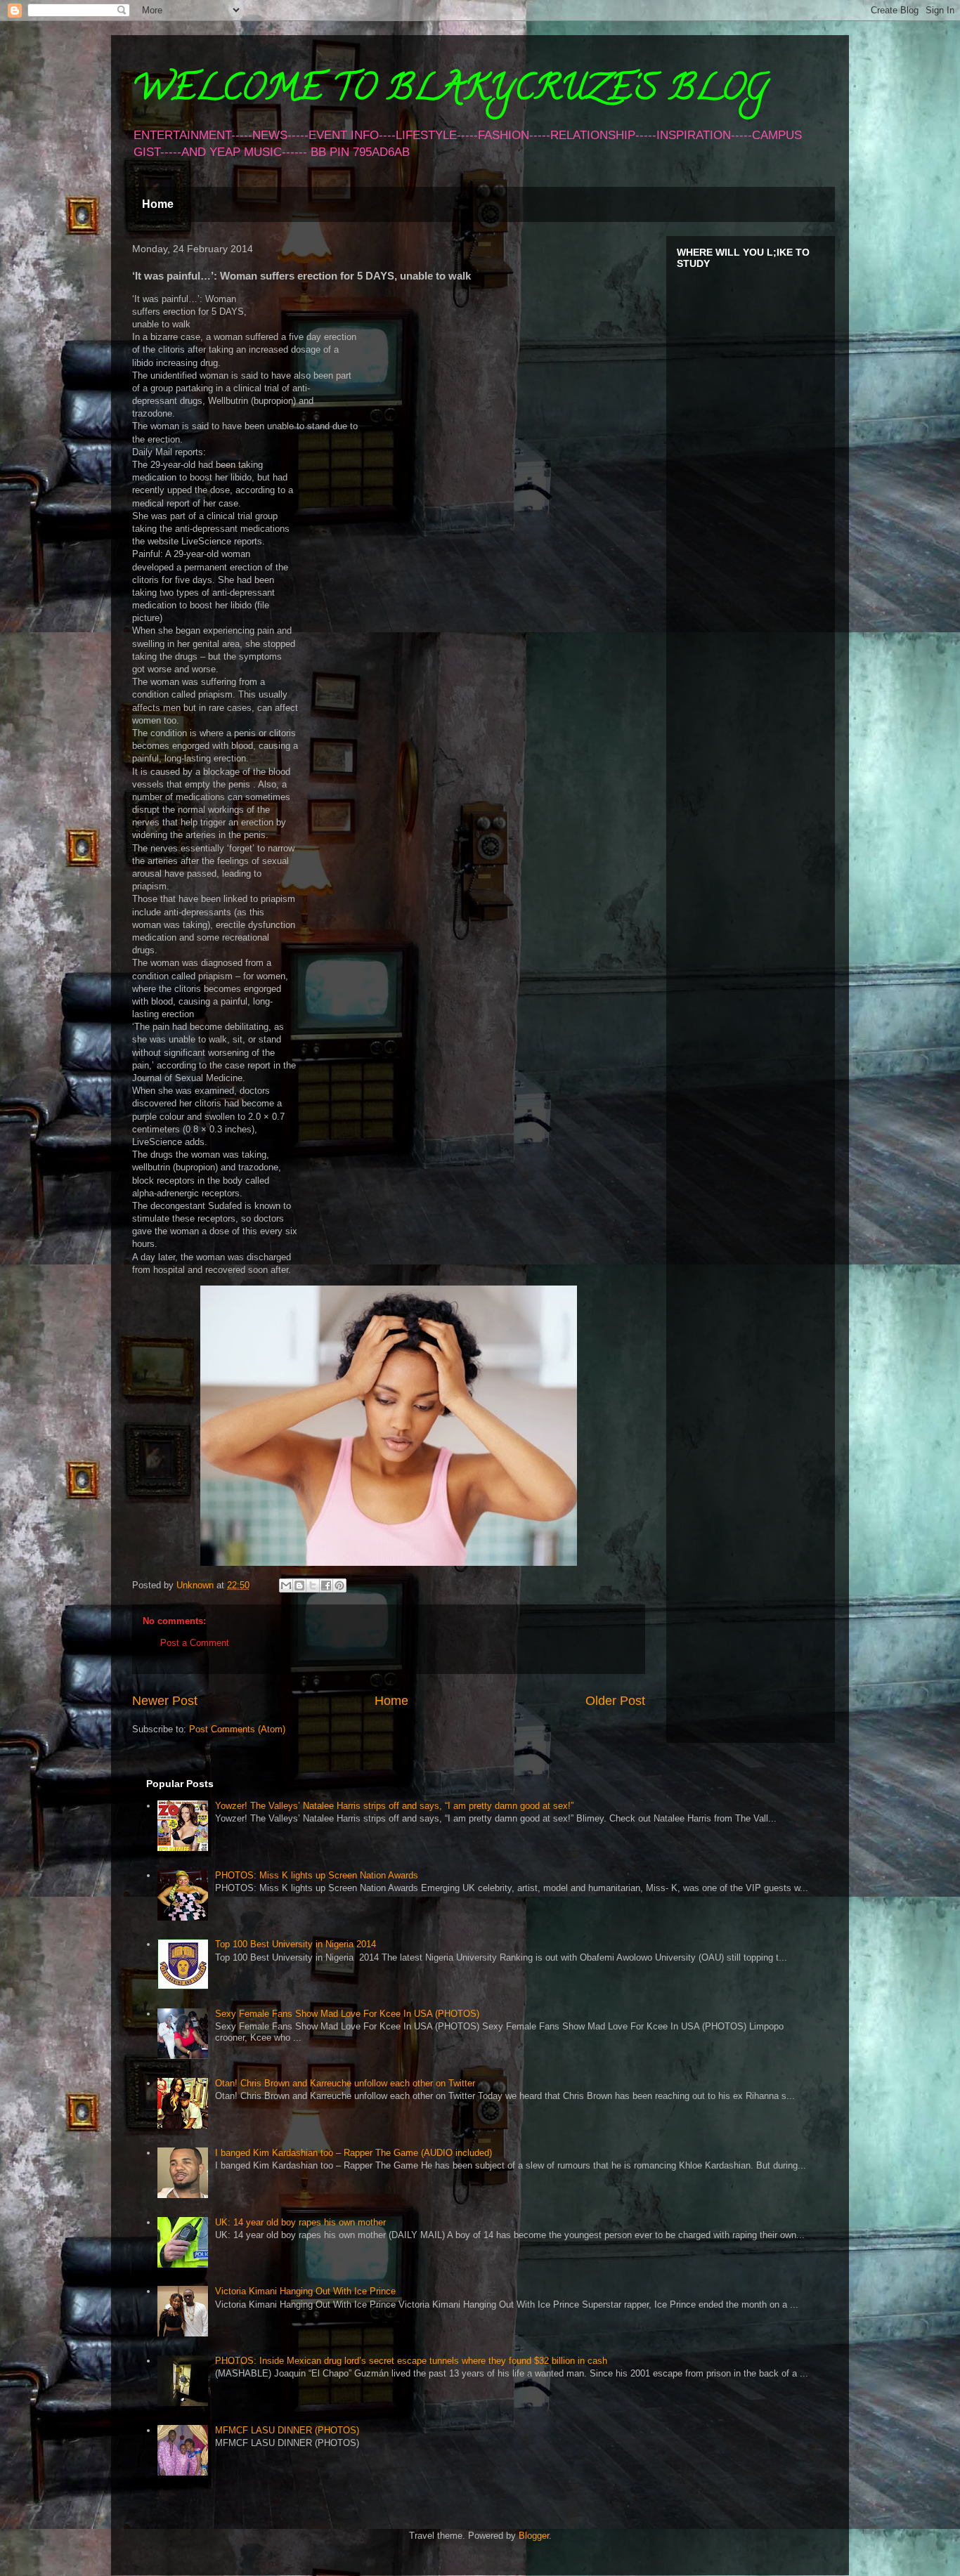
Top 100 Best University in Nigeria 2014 (296, 1944)
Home (158, 204)
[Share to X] (313, 1586)
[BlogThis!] (299, 1586)
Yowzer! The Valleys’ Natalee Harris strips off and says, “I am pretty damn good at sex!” (394, 1806)
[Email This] (286, 1586)
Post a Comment (195, 1643)
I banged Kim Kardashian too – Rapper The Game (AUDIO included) (353, 2153)
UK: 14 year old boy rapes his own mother (300, 2222)
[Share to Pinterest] (339, 1586)
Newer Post (165, 1701)
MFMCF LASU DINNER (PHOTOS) (287, 2430)
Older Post (615, 1701)
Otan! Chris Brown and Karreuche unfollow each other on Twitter (345, 2083)
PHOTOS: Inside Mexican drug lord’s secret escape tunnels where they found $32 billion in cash (411, 2361)
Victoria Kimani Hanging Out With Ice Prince (305, 2291)
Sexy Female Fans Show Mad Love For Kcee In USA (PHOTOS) (347, 2014)
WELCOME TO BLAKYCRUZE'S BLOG (450, 92)
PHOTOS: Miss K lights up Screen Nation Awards (317, 1875)
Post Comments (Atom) (237, 1729)
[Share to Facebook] (326, 1586)
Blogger (534, 2536)
